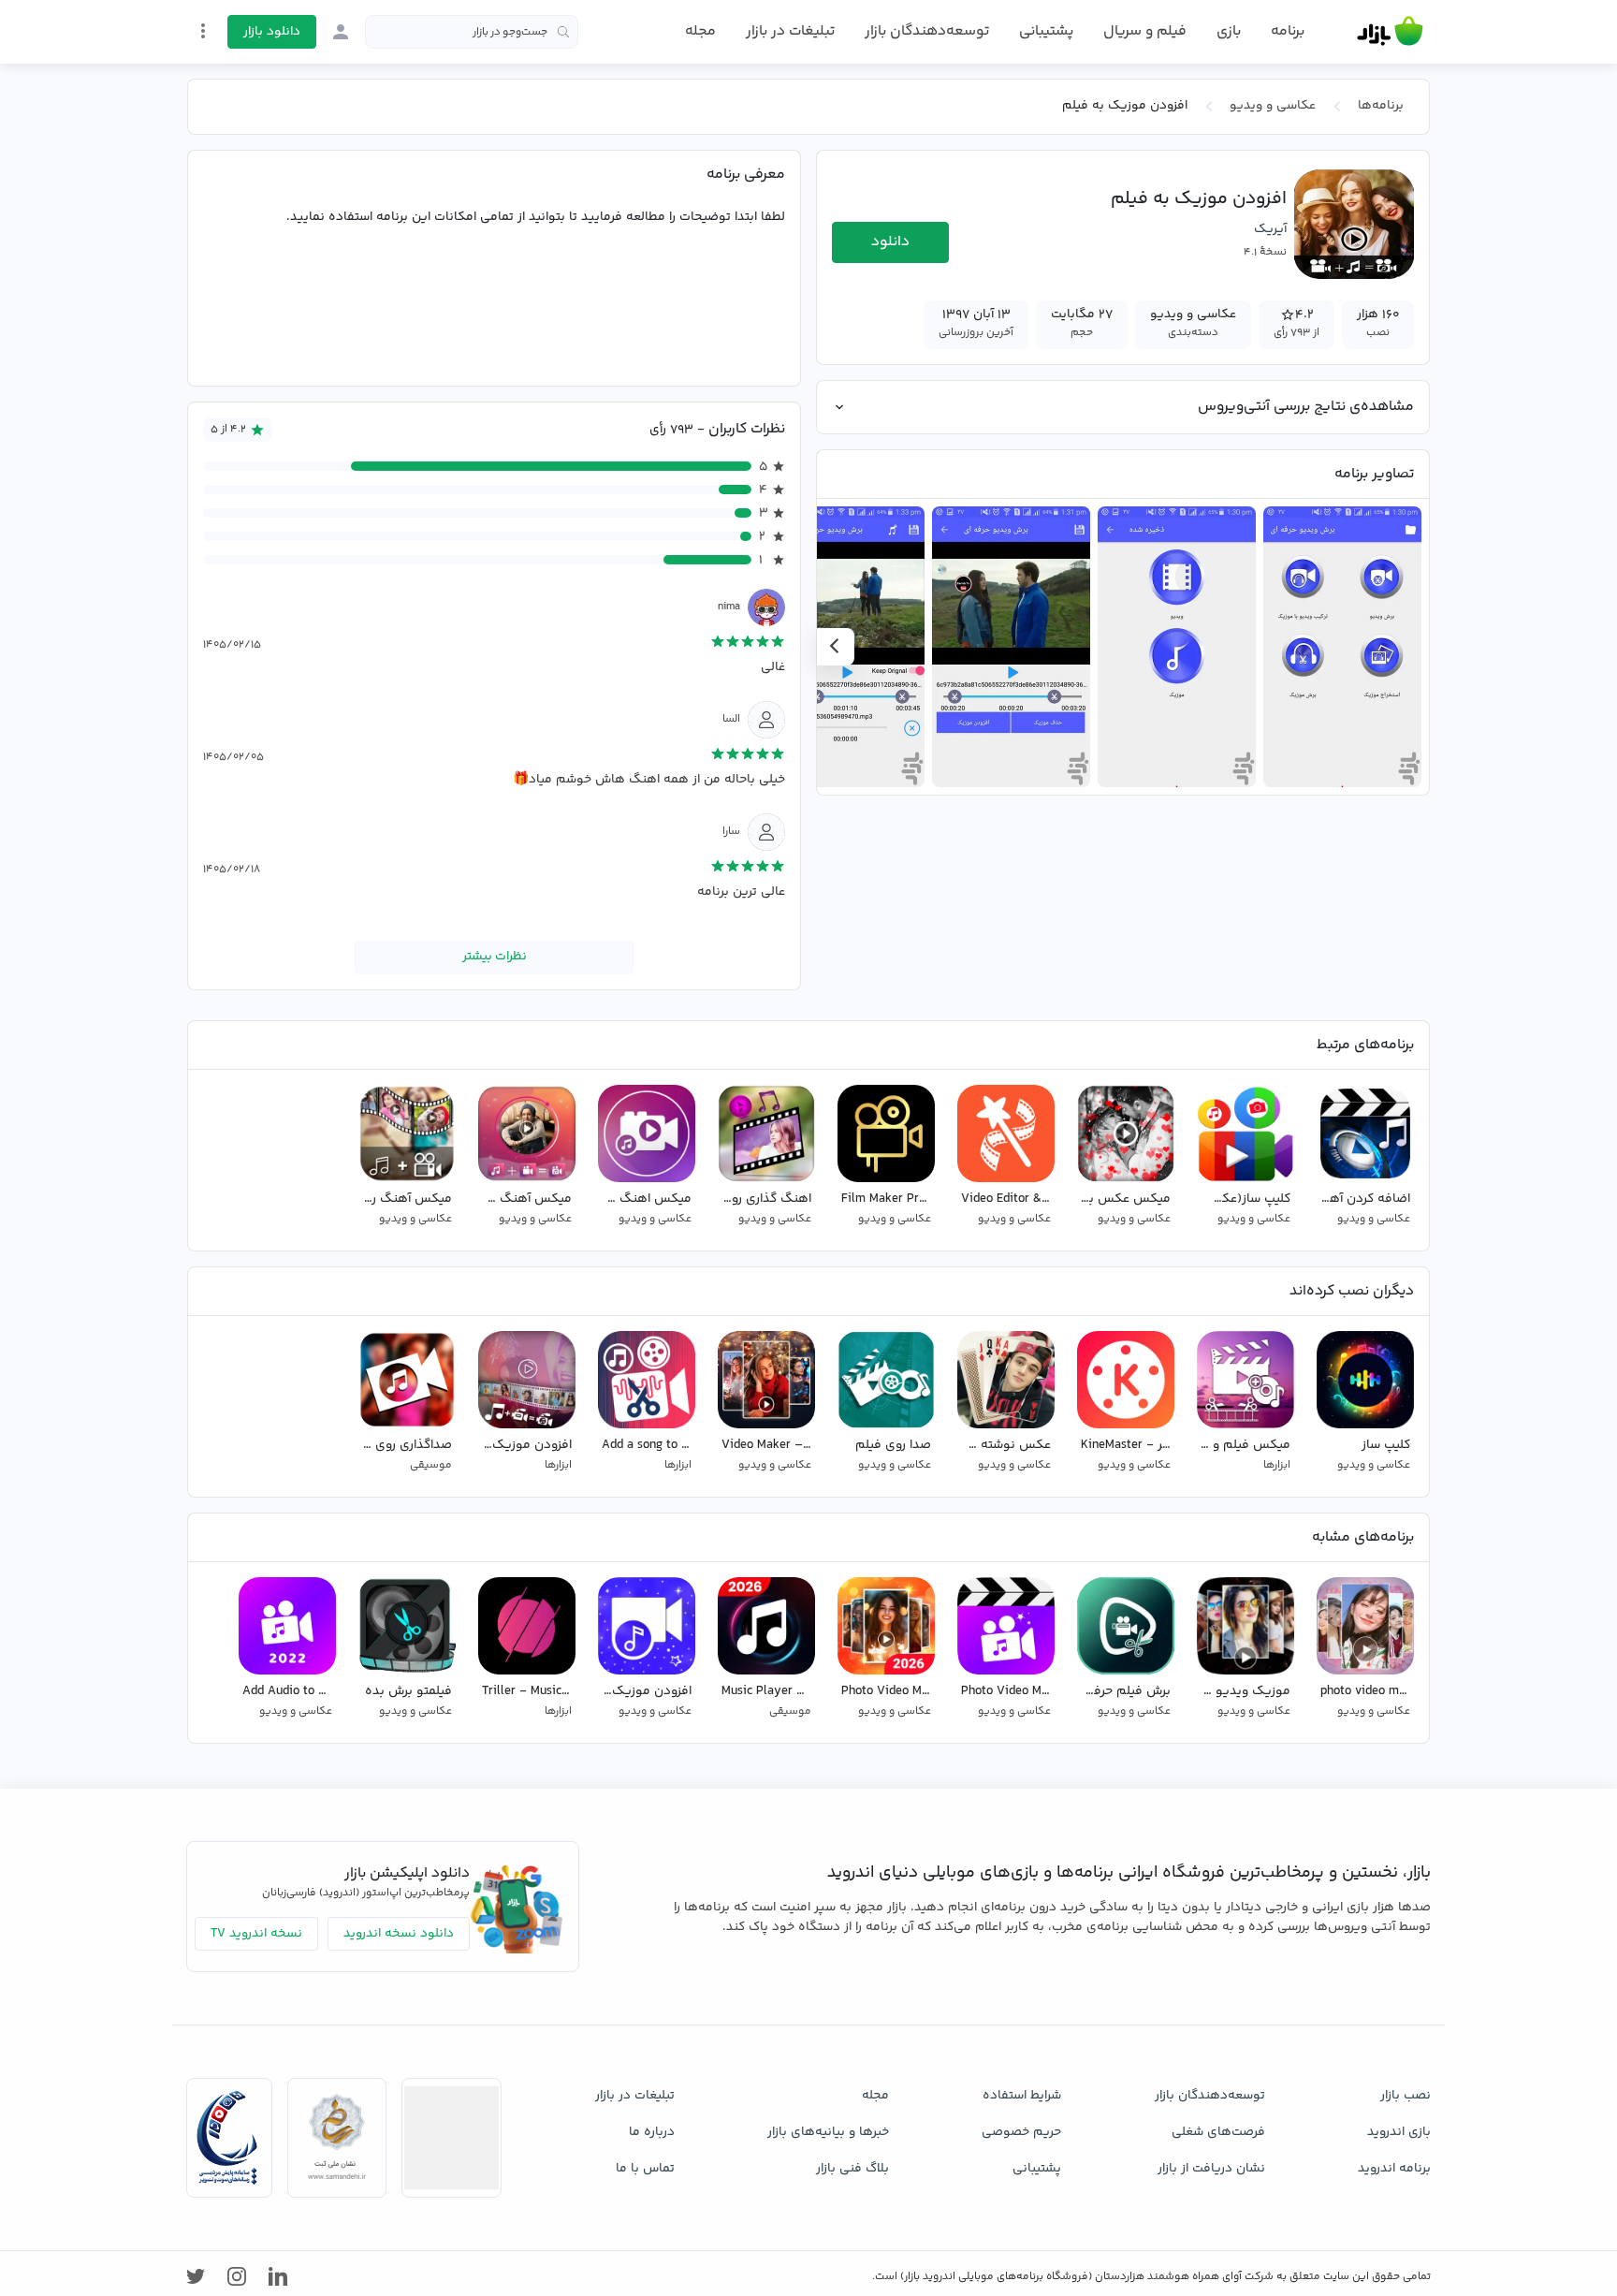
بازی (1229, 32)
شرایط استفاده (1022, 2096)
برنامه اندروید (1394, 2169)
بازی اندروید (1399, 2132)
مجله (700, 31)
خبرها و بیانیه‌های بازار (828, 2132)
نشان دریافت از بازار (1211, 2169)
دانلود (890, 242)
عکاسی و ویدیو (1273, 106)
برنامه (1288, 32)
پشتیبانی (1046, 31)
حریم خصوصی (1021, 2132)
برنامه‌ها (1381, 106)
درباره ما (652, 2132)
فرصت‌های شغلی (1218, 2132)
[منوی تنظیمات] (203, 31)
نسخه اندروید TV (256, 1934)
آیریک (1270, 229)
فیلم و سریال (1145, 31)
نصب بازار (1406, 2096)
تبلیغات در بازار (790, 31)
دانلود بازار (272, 32)
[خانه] (1390, 32)
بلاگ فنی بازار (852, 2169)
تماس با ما (645, 2169)
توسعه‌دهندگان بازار (927, 31)
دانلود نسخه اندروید (399, 1934)
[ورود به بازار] (341, 32)
